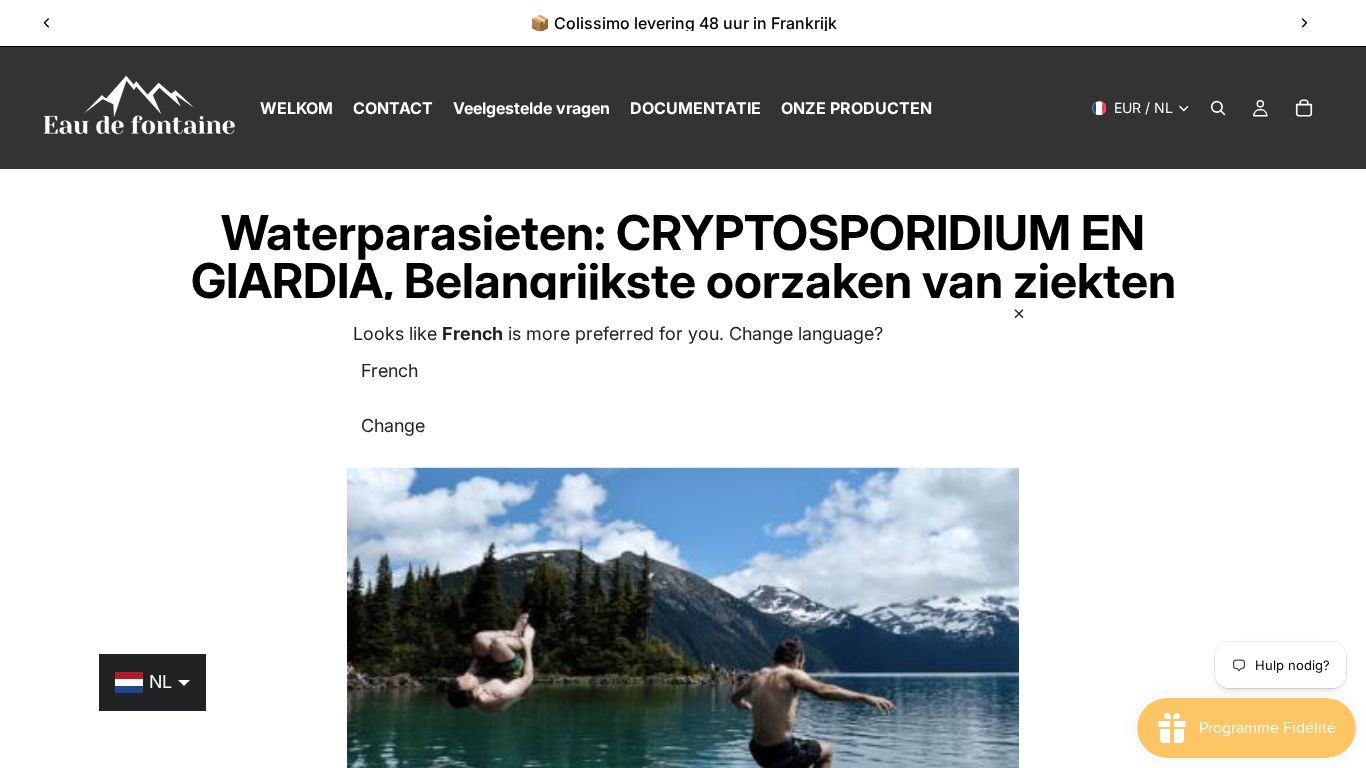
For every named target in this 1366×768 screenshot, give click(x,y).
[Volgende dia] (1304, 23)
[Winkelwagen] (1304, 108)
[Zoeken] (1218, 108)
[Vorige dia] (47, 23)
